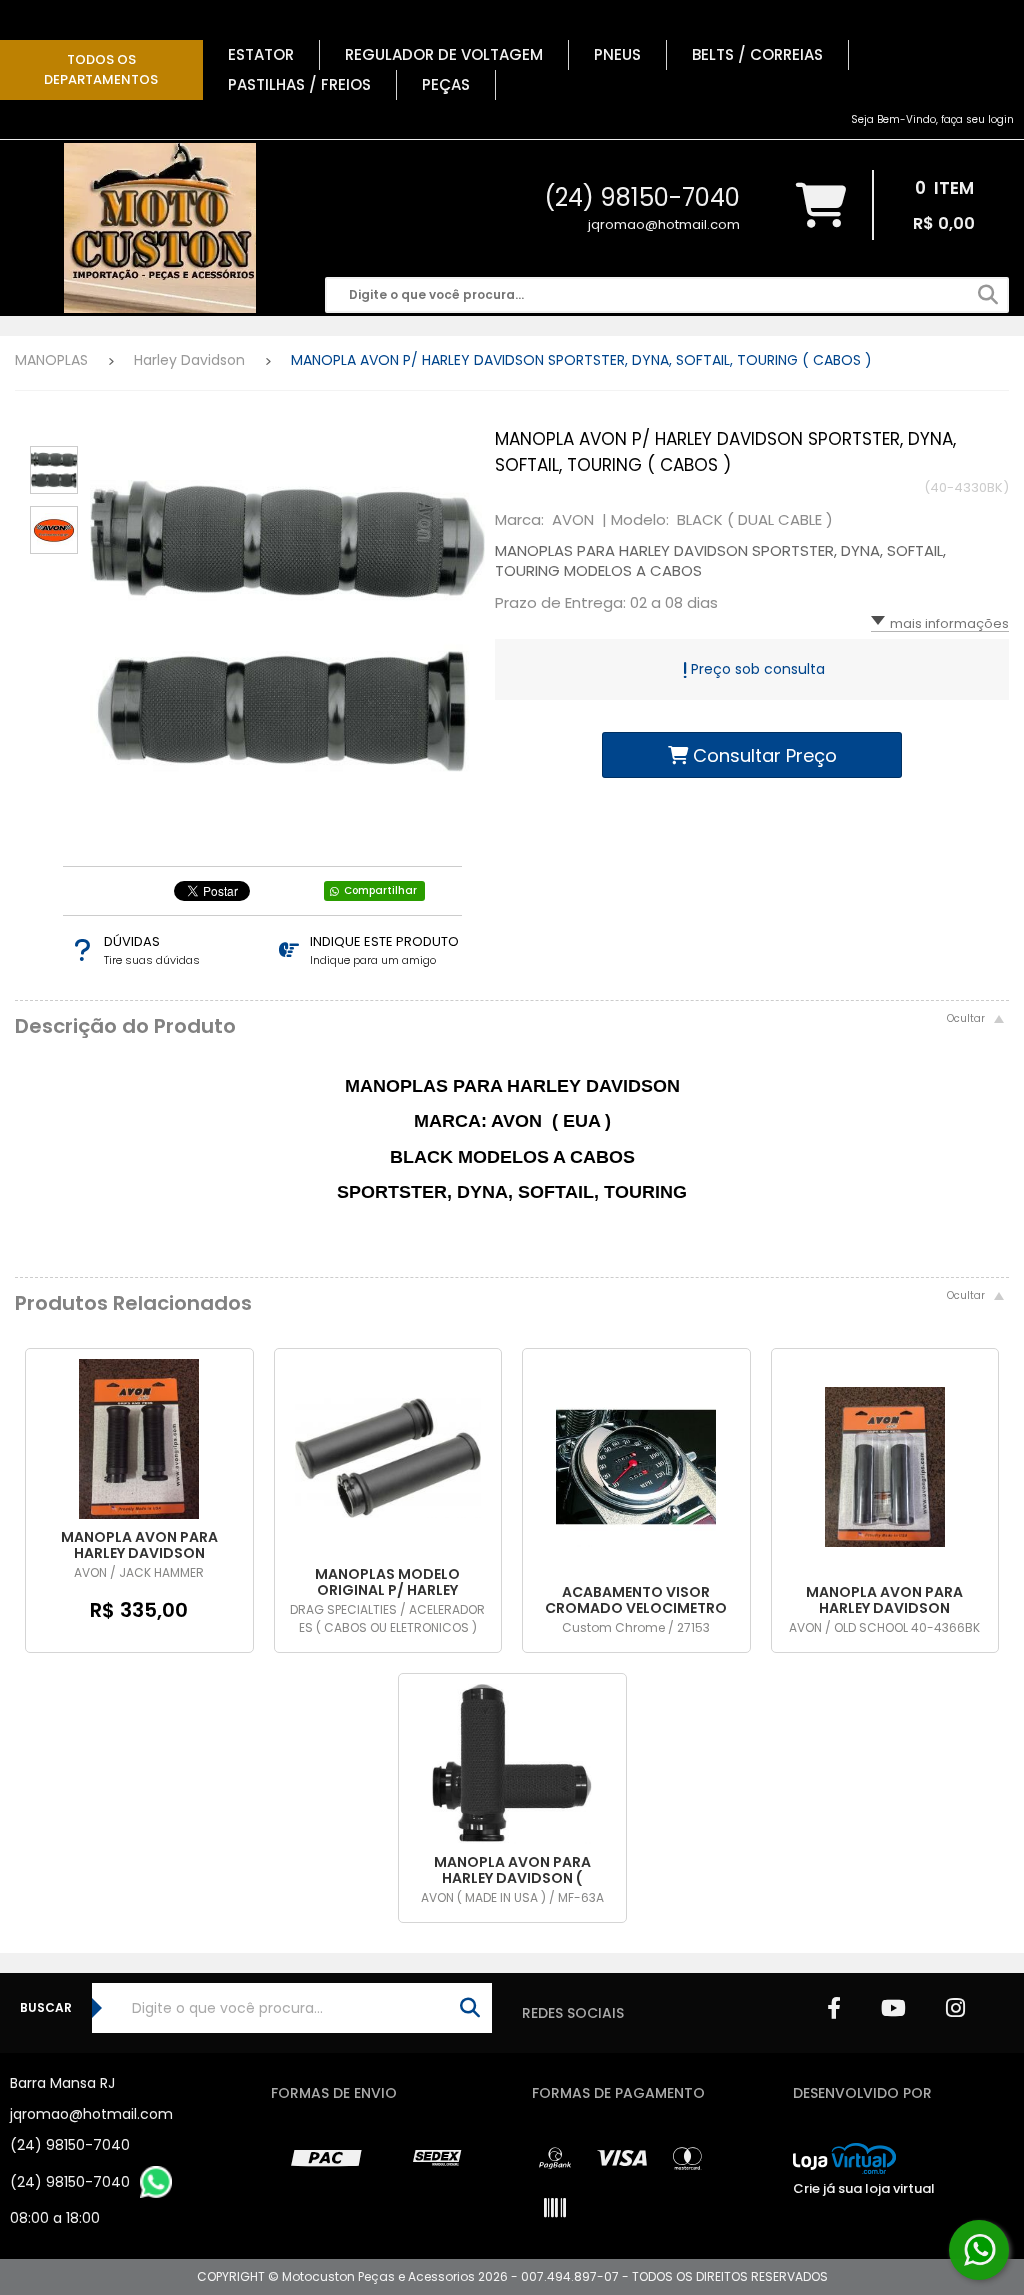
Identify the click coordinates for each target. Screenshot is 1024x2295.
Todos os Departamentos (101, 69)
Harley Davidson (189, 360)
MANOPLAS (51, 360)
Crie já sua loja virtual (864, 2188)
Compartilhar (380, 890)
